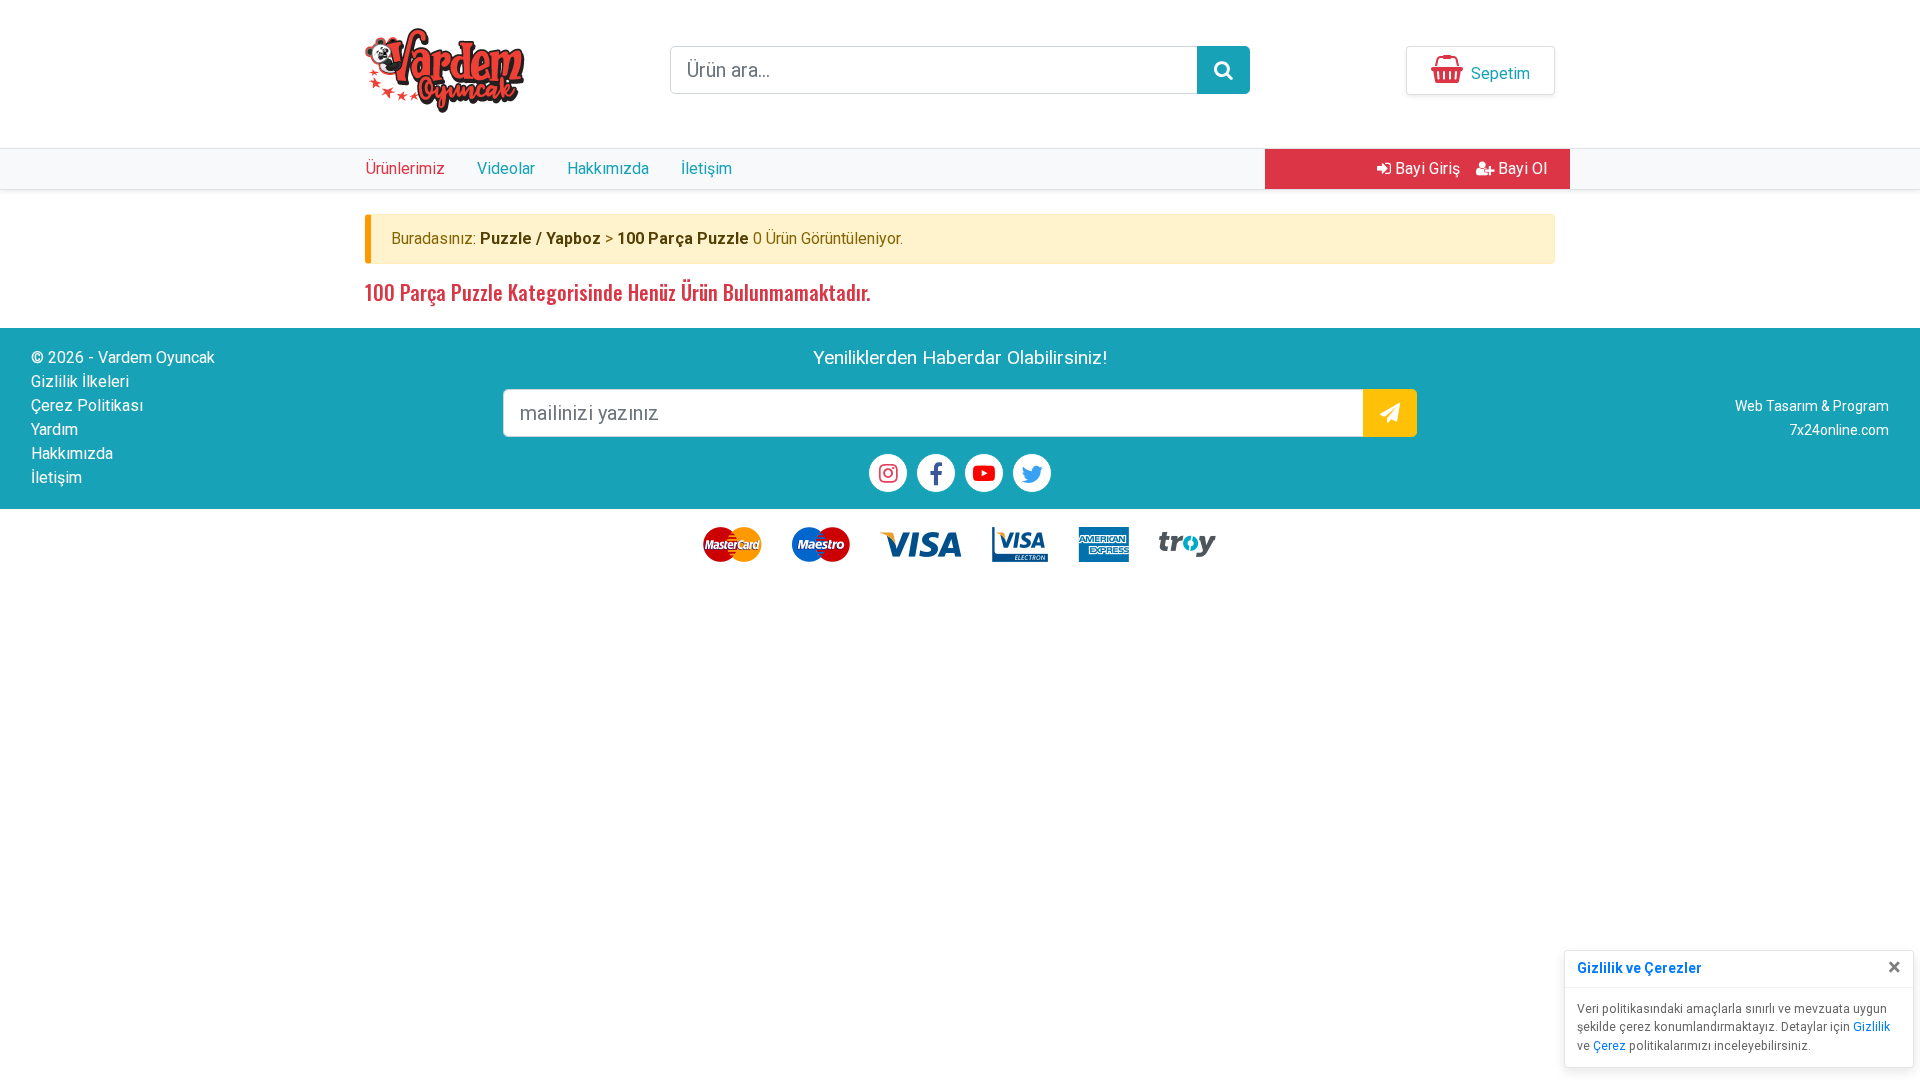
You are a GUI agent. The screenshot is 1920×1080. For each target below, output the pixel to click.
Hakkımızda (608, 168)
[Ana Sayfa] (445, 68)
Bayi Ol (1520, 168)
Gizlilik (1871, 1027)
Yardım (54, 429)
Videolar (506, 168)
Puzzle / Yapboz (540, 238)
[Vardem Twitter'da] (1032, 477)
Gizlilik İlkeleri (80, 381)
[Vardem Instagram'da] (888, 475)
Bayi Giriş (1425, 168)
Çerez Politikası (87, 405)
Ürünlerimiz (405, 168)
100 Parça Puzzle (683, 238)
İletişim (706, 168)
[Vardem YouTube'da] (984, 475)
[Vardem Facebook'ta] (936, 477)
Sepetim (1500, 73)
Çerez (1609, 1046)
